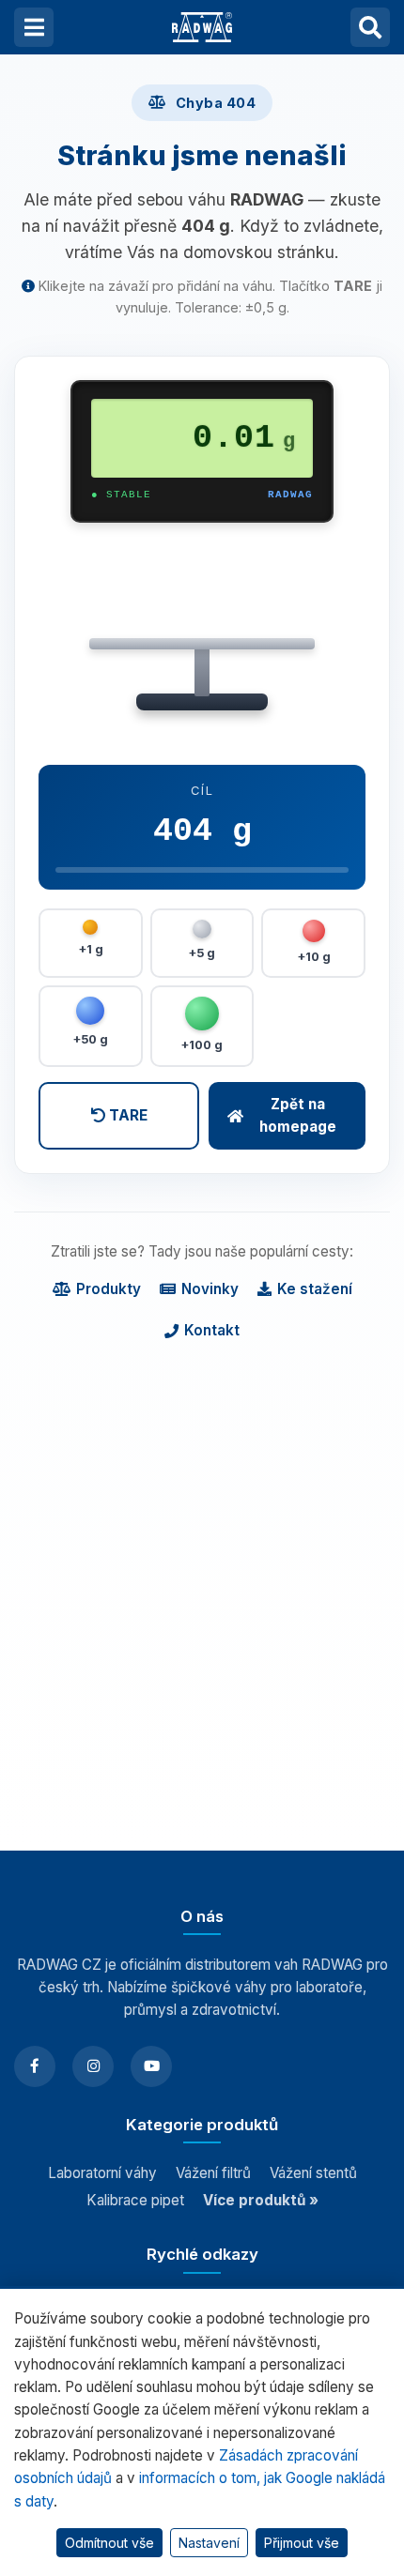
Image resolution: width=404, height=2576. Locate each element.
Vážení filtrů (213, 2173)
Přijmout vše (302, 2543)
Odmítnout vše (109, 2543)
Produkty (109, 1289)
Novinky (210, 1289)
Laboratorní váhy (102, 2173)
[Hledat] (370, 27)
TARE (126, 1115)
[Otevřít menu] (34, 27)
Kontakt (212, 1330)
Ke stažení (315, 1289)
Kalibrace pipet (135, 2200)
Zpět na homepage (298, 1115)
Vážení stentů (313, 2173)
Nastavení (209, 2543)
